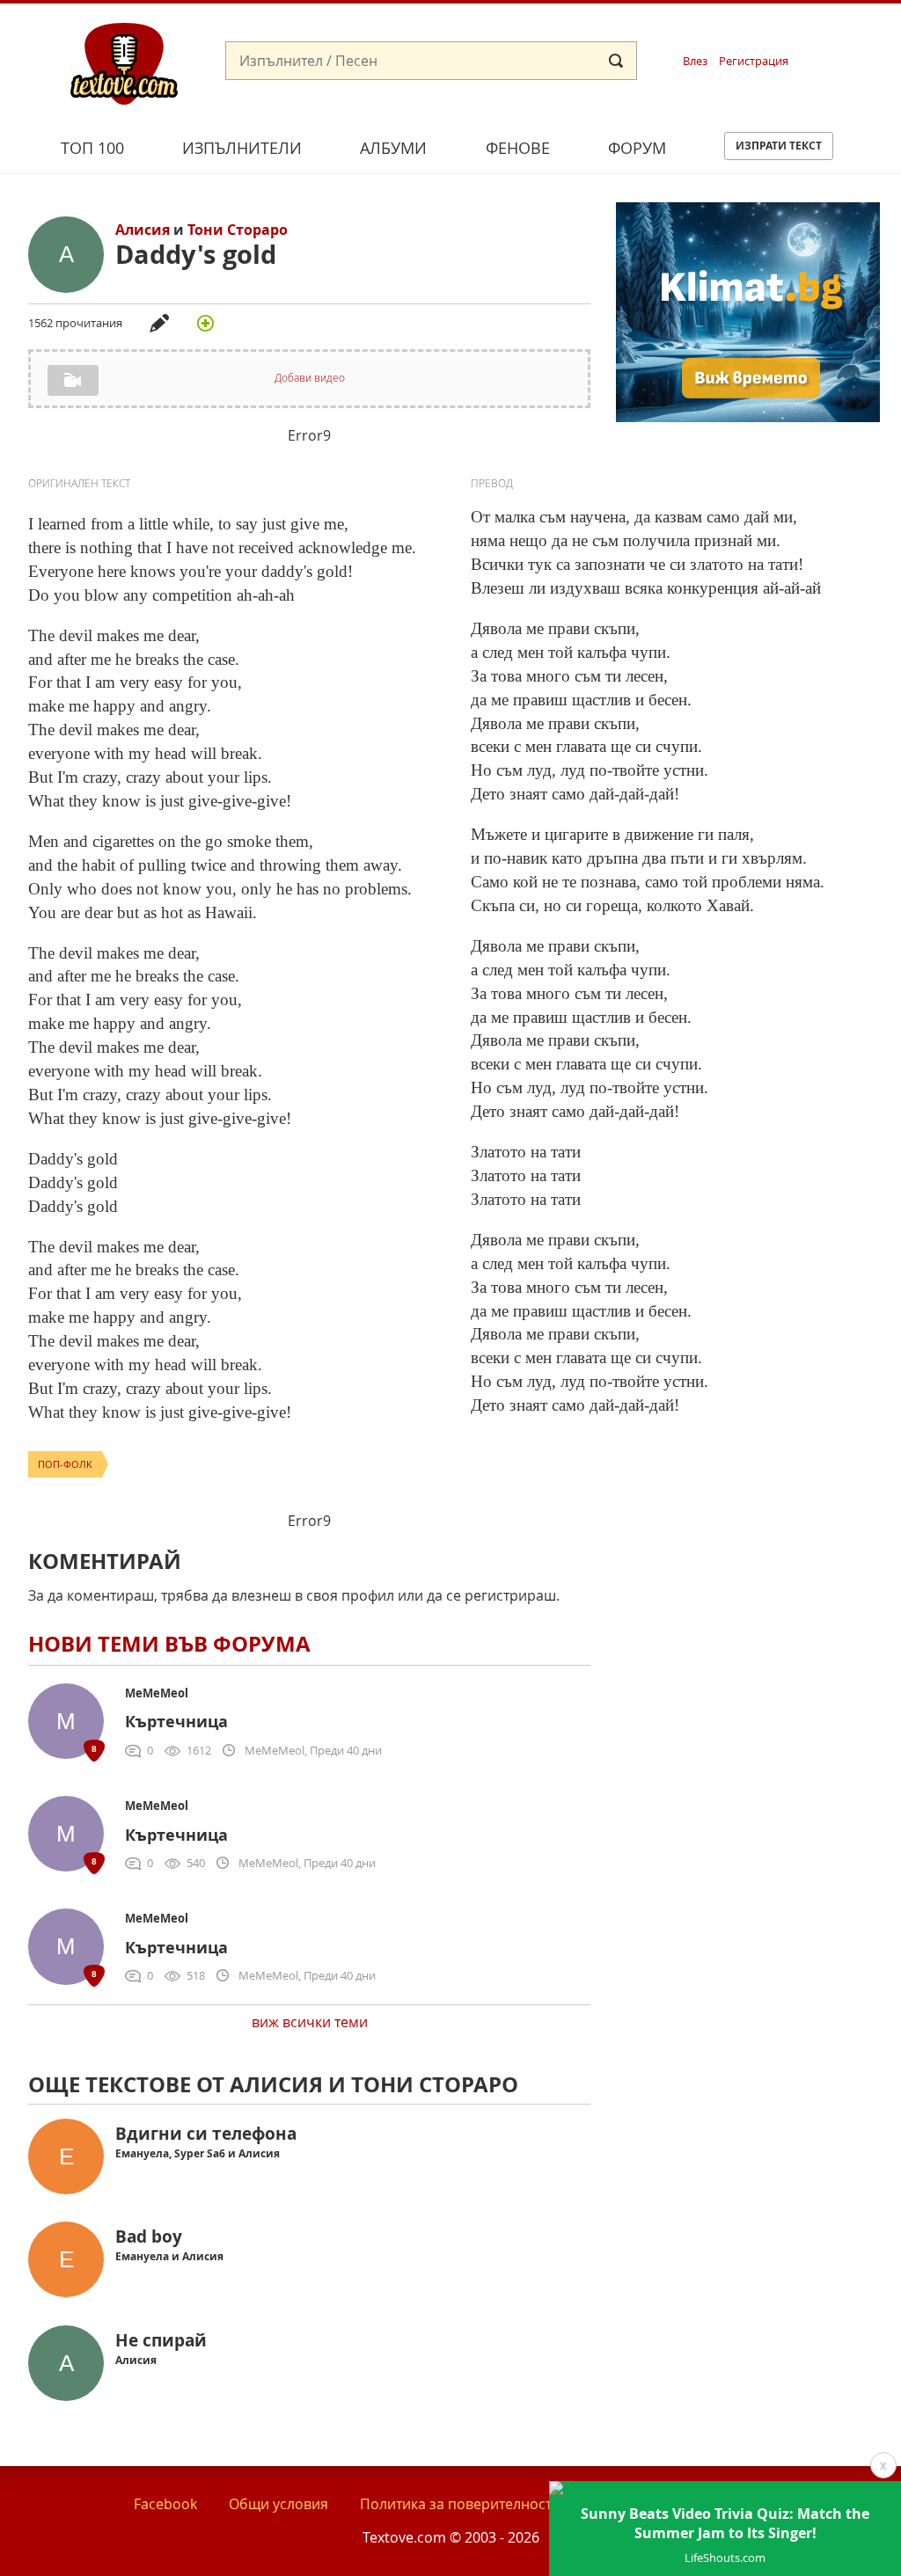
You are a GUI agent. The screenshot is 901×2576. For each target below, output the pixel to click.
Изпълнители (242, 148)
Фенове (518, 148)
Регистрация (754, 61)
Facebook (165, 2504)
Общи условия (278, 2504)
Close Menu (728, 32)
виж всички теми (310, 2022)
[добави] (205, 323)
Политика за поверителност (456, 2504)
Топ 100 (92, 148)
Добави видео (310, 378)
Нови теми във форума (169, 1644)
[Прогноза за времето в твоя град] (748, 417)
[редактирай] (159, 323)
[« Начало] (124, 62)
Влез (695, 61)
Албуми (393, 148)
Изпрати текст (779, 146)
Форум (637, 148)
